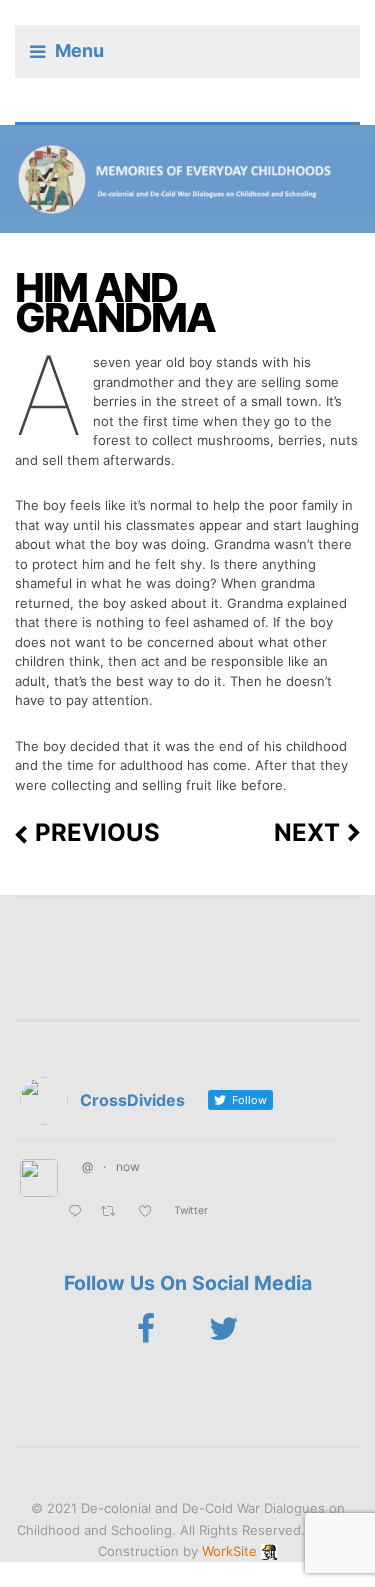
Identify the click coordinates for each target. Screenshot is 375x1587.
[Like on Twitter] (151, 1212)
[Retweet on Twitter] (114, 1212)
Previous (97, 833)
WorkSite (229, 1551)
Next (307, 833)
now (128, 1166)
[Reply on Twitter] (79, 1212)
